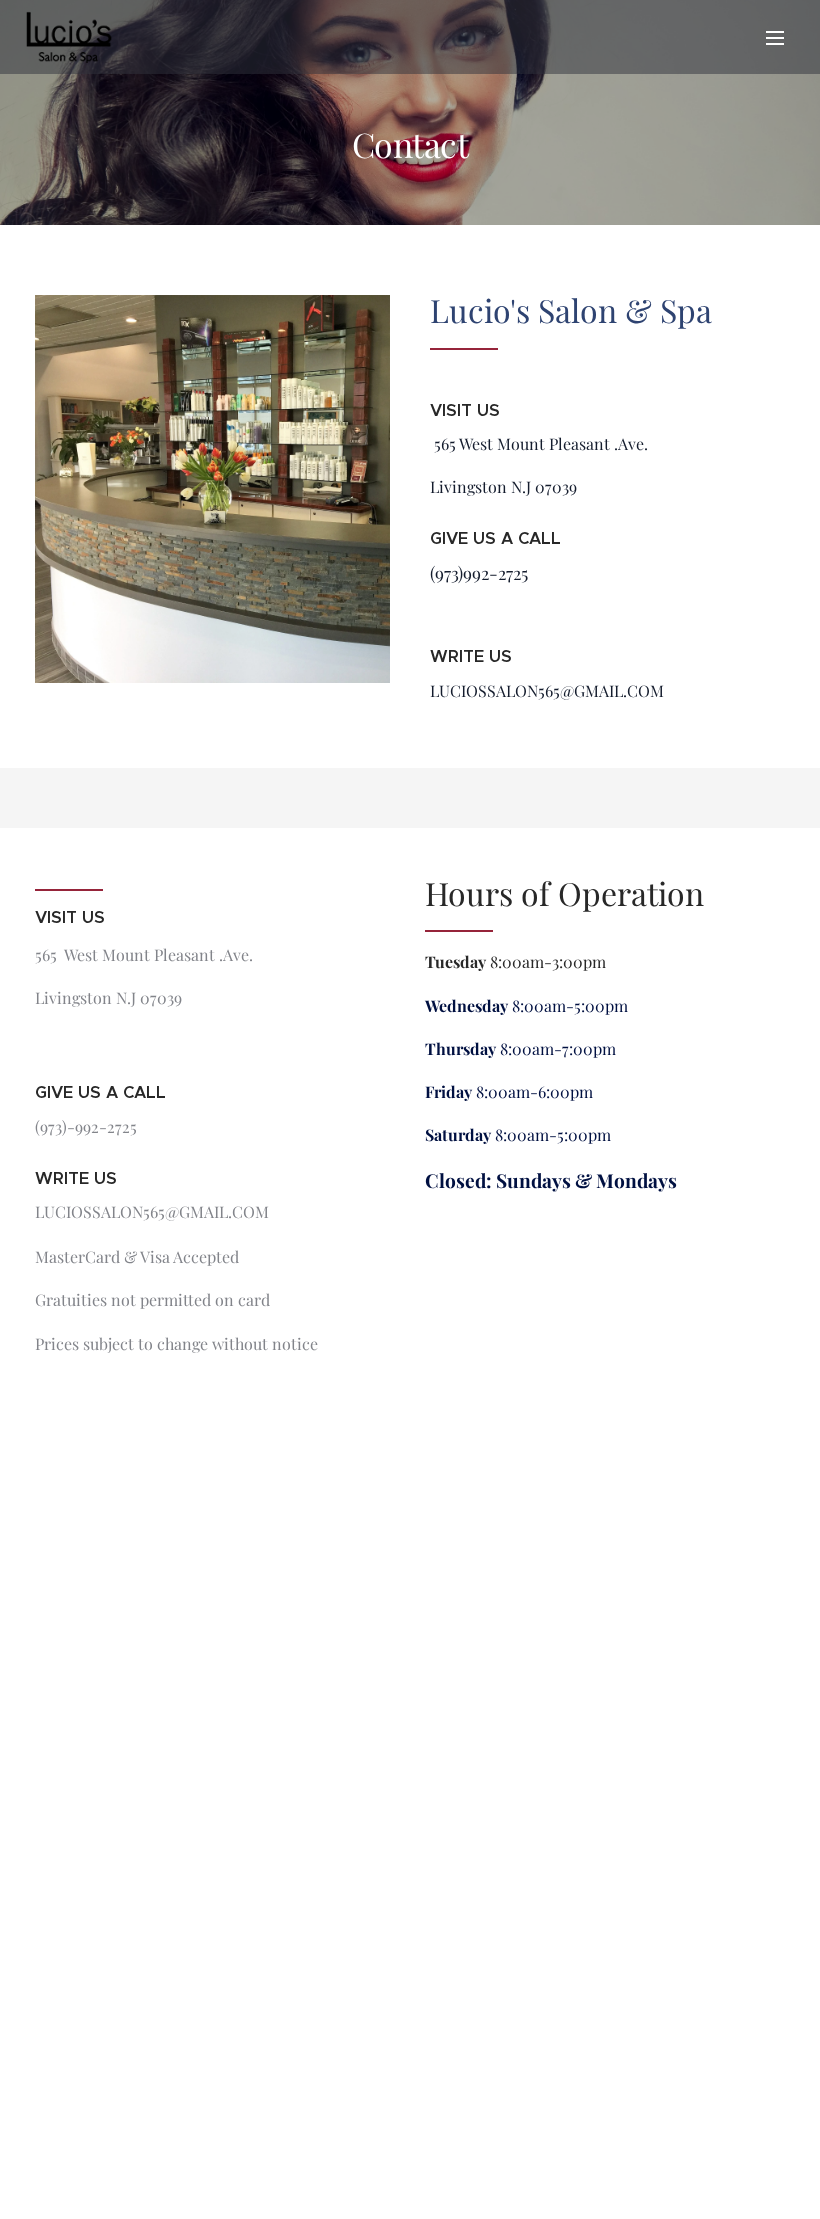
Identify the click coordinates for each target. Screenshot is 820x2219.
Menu (775, 37)
